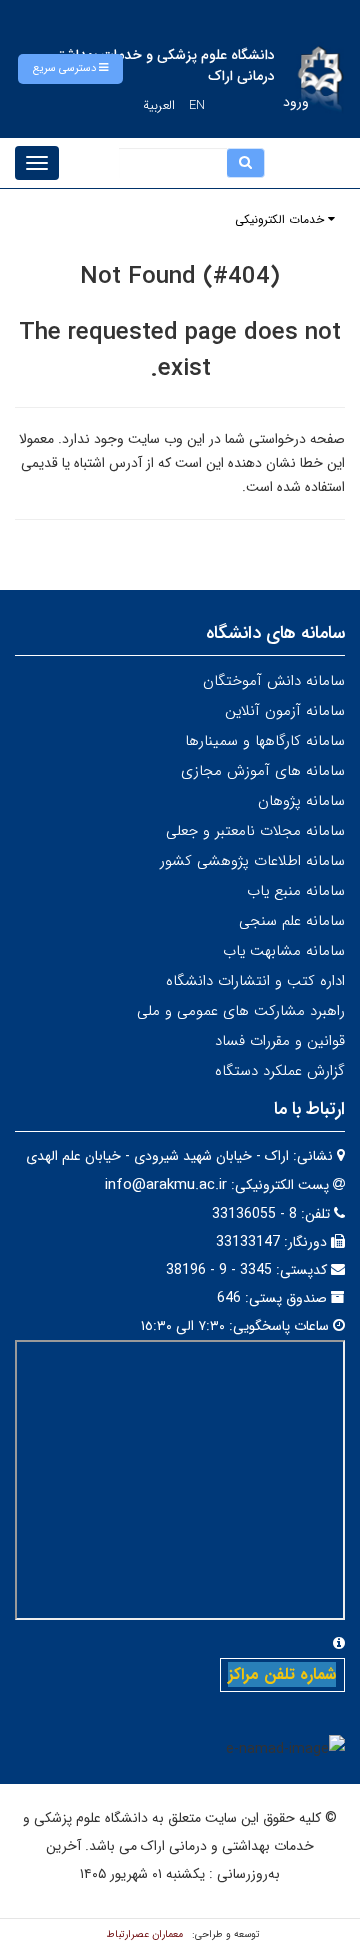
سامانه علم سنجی (292, 921)
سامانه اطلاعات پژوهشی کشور (252, 861)
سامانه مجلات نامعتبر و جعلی (255, 831)
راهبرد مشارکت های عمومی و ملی (241, 1011)
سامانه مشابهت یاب (284, 951)
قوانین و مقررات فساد (280, 1041)
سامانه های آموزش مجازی (263, 771)
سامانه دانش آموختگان (274, 681)
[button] (70, 69)
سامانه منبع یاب (296, 891)
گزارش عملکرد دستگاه (280, 1071)
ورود (296, 102)
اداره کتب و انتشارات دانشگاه (255, 981)
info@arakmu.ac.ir (166, 1185)
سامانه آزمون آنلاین (285, 711)
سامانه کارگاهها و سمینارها (265, 741)
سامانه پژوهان (301, 801)
